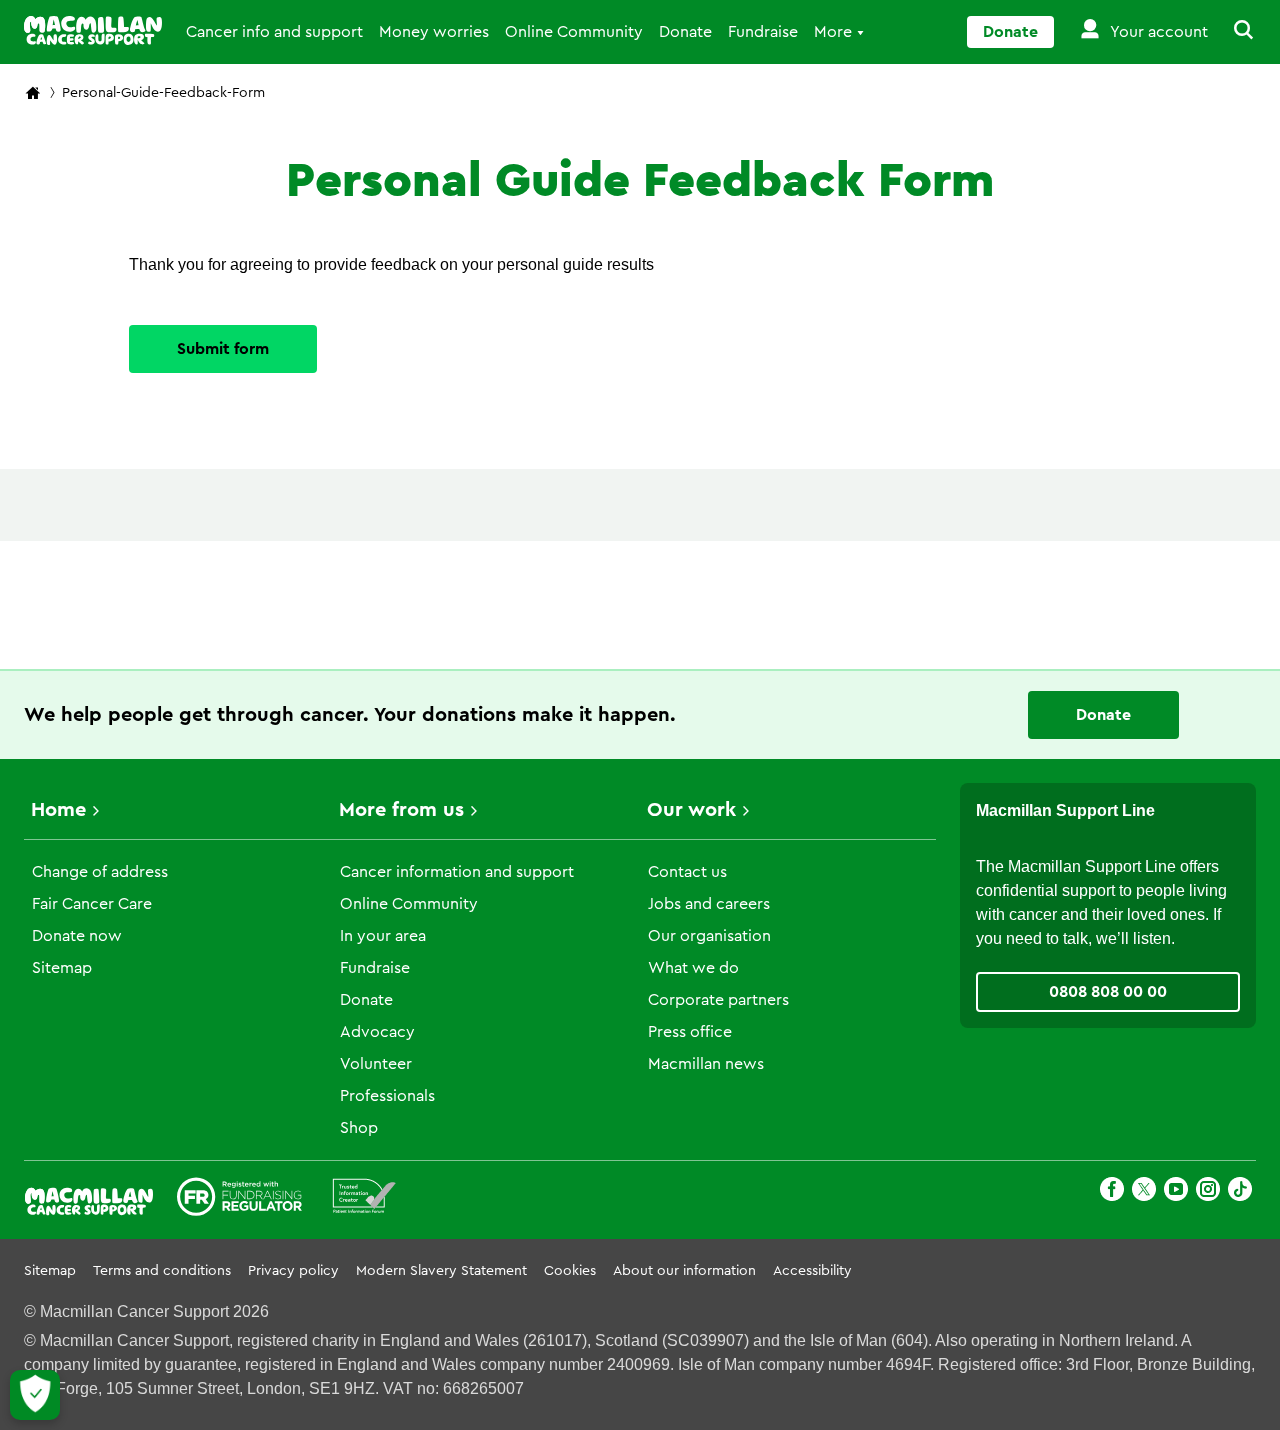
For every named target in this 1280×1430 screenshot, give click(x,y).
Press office (690, 1032)
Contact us (687, 872)
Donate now (77, 936)
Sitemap (62, 968)
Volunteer (376, 1064)
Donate (685, 32)
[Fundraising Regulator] (239, 1200)
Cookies (570, 1271)
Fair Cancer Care (92, 904)
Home (58, 810)
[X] (1144, 1192)
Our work (691, 810)
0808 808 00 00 (1108, 992)
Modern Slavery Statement (441, 1271)
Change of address (100, 872)
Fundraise (763, 32)
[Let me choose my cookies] (35, 1395)
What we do (693, 968)
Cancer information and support (457, 872)
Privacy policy (293, 1271)
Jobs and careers (709, 904)
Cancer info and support (274, 32)
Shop (359, 1128)
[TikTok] (1240, 1192)
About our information (684, 1271)
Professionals (387, 1096)
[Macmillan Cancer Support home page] (33, 94)
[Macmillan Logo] (93, 30)
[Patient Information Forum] (364, 1200)
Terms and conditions (162, 1271)
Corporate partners (718, 1000)
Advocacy (377, 1032)
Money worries (434, 32)
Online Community (574, 32)
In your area (383, 936)
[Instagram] (1208, 1192)
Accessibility (812, 1271)
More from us (401, 810)
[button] (1232, 32)
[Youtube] (1176, 1192)
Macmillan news (706, 1064)
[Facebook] (1112, 1192)
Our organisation (709, 936)
